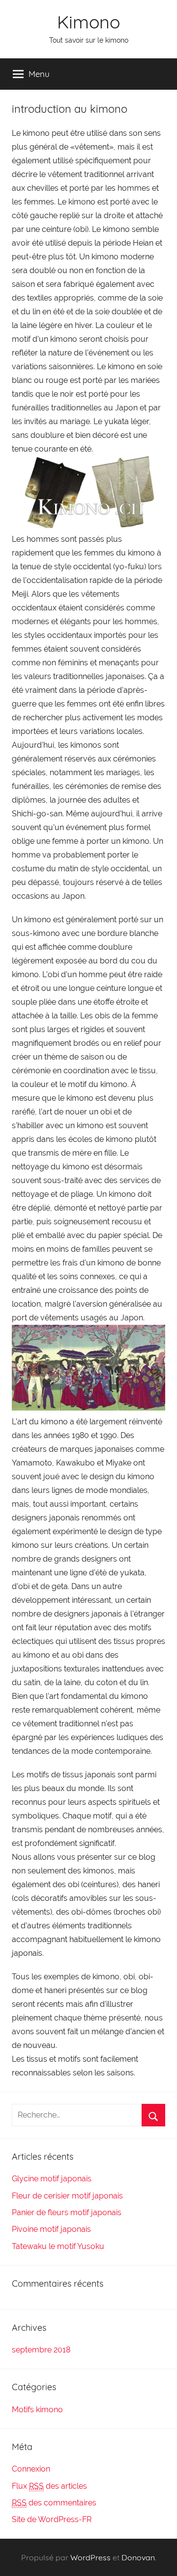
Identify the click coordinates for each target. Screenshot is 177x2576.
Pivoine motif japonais (51, 2229)
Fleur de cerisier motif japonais (67, 2196)
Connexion (31, 2469)
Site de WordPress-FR (52, 2519)
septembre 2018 (41, 2350)
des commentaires (54, 2503)
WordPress (90, 2557)
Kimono (88, 22)
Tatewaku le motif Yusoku (58, 2246)
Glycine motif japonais (52, 2179)
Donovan (138, 2557)
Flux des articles (49, 2486)
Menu (39, 74)
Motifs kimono (37, 2410)
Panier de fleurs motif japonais (67, 2212)
